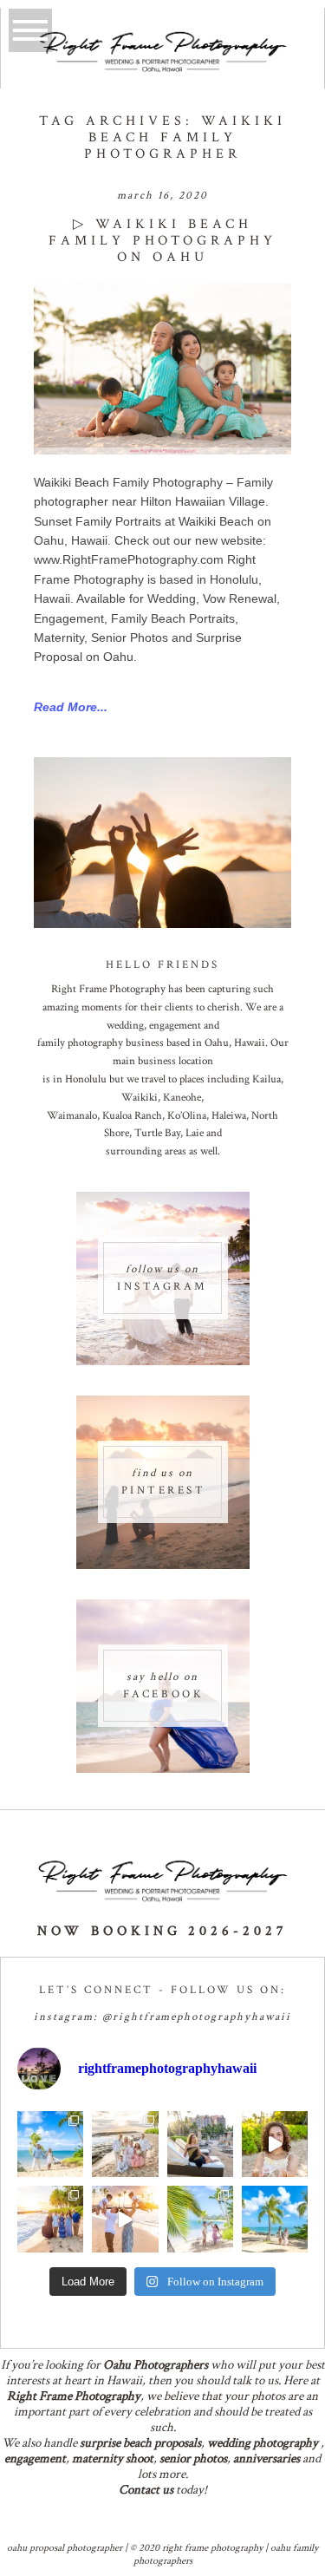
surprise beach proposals (140, 2443)
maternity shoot (113, 2458)
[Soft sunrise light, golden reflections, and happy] (125, 2219)
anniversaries (266, 2458)
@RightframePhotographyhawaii (197, 2017)
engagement (35, 2458)
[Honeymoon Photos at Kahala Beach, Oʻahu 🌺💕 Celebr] (200, 2219)
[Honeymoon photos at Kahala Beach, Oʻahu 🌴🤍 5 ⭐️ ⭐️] (50, 2144)
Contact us (146, 2490)
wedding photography (263, 2443)
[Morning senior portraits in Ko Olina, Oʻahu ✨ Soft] (200, 2144)
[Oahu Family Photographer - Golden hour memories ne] (50, 2219)
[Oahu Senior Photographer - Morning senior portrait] (275, 2144)
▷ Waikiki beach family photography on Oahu (162, 241)
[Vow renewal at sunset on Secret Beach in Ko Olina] (125, 2144)
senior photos (193, 2458)
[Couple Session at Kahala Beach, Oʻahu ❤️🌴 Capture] (275, 2219)
